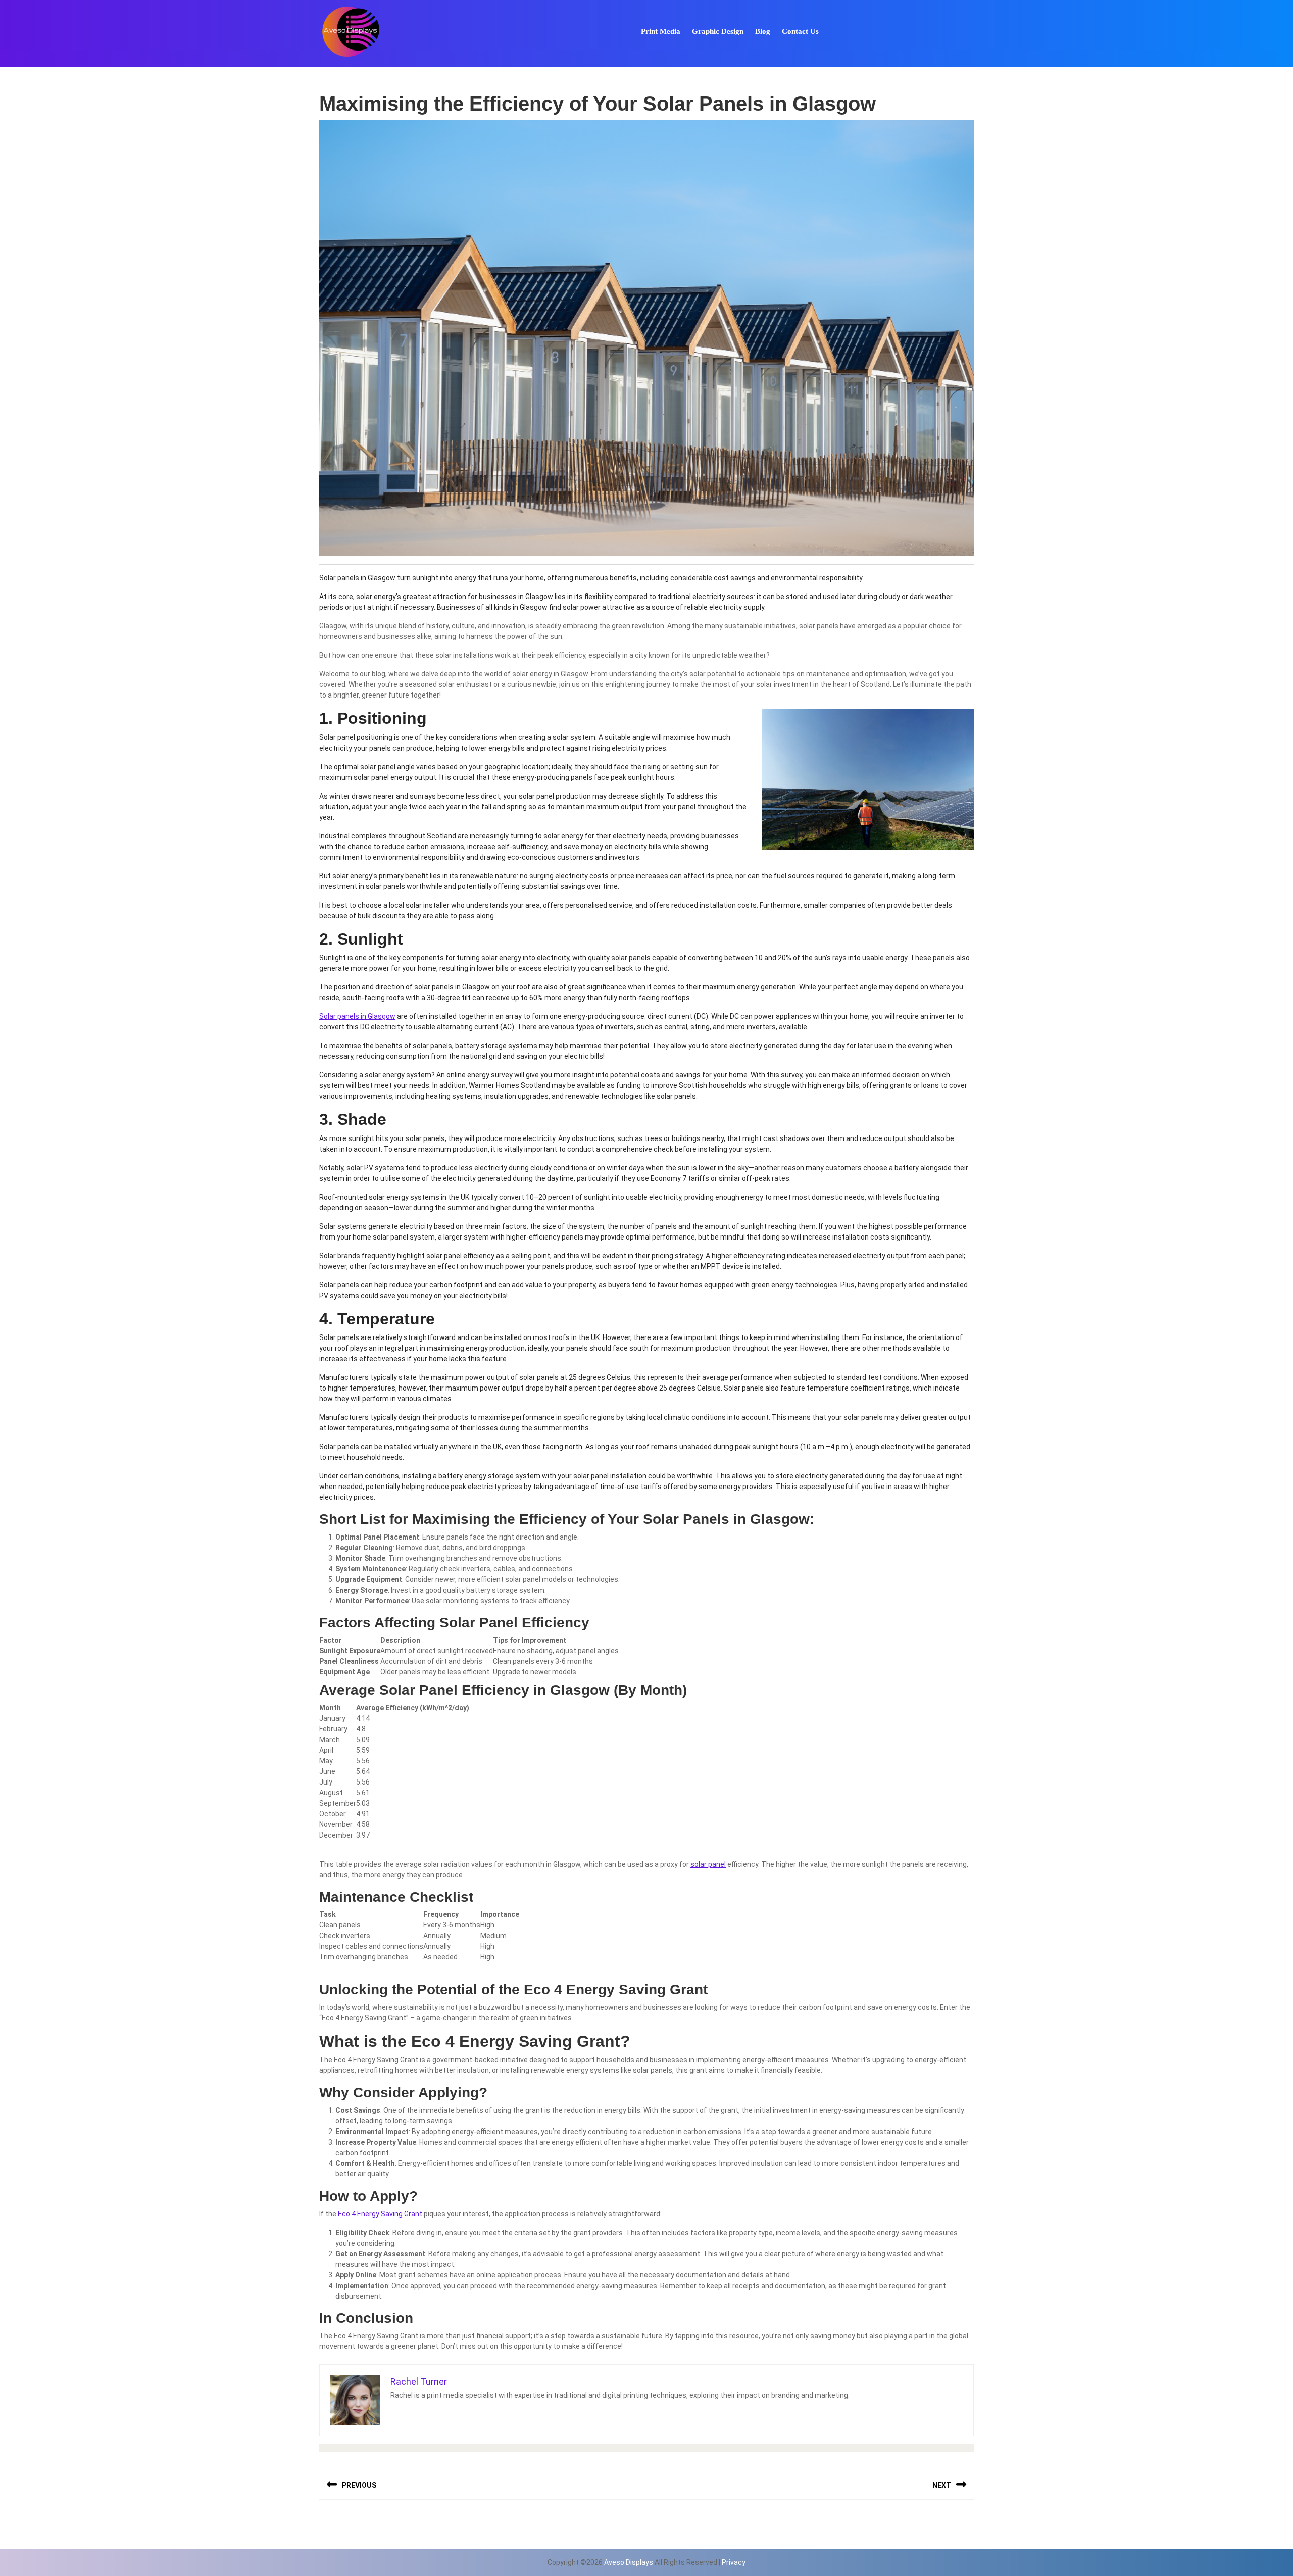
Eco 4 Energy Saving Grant (380, 2214)
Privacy (734, 2562)
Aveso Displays (629, 2562)
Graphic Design (718, 31)
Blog (763, 31)
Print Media (661, 31)
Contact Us (800, 31)
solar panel (708, 1864)
